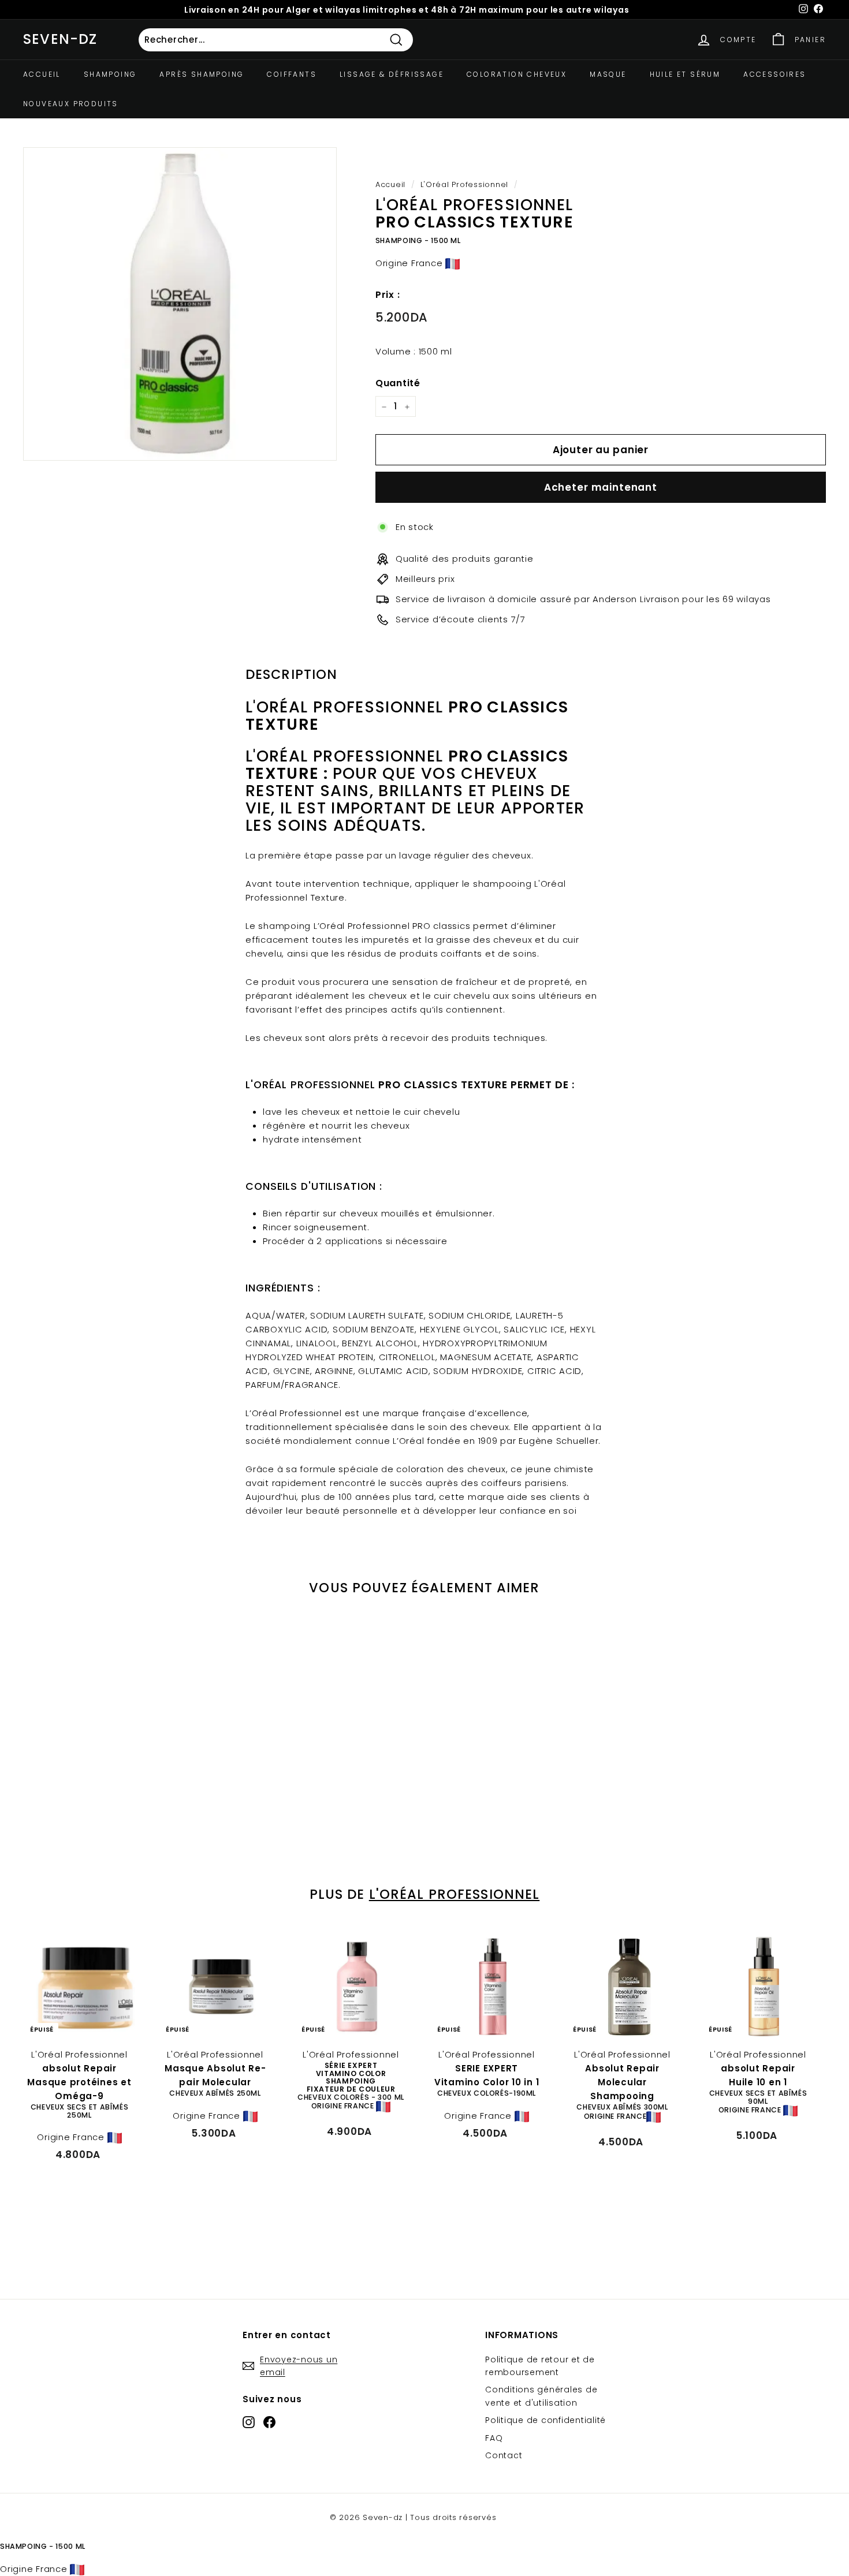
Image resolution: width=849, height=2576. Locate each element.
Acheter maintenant (601, 487)
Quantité (398, 383)
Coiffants (292, 74)
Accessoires (774, 74)
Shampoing (110, 74)
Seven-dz (60, 39)
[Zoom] (180, 304)
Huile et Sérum (685, 74)
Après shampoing (202, 74)
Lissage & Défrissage (392, 74)
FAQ (494, 2438)
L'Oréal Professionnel (464, 184)
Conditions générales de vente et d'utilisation (541, 2396)
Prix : (388, 295)
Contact (504, 2455)
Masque (608, 74)
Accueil (42, 74)
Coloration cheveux (517, 74)
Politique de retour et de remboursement (540, 2366)
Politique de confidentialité (545, 2420)
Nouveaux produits (71, 104)
